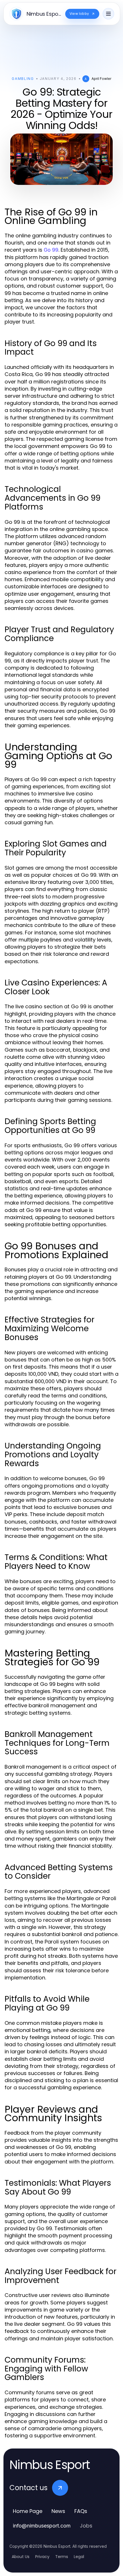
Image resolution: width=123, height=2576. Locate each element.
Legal (79, 2557)
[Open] (108, 14)
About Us (21, 2557)
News (58, 2511)
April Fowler (101, 79)
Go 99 (51, 250)
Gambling (23, 79)
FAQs (81, 2511)
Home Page (28, 2511)
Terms (62, 2557)
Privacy (42, 2557)
